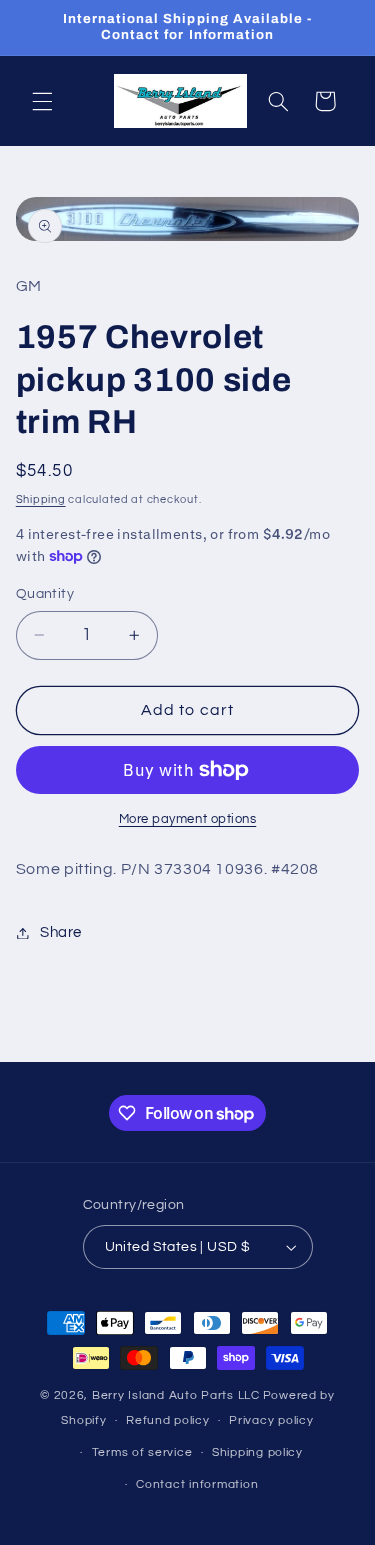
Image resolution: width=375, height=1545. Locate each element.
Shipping (41, 499)
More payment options (188, 819)
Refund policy (168, 1420)
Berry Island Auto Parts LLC (176, 1395)
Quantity (45, 594)
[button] (42, 101)
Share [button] (61, 932)
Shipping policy (257, 1452)
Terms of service (142, 1452)
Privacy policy (271, 1420)
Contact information (197, 1484)
